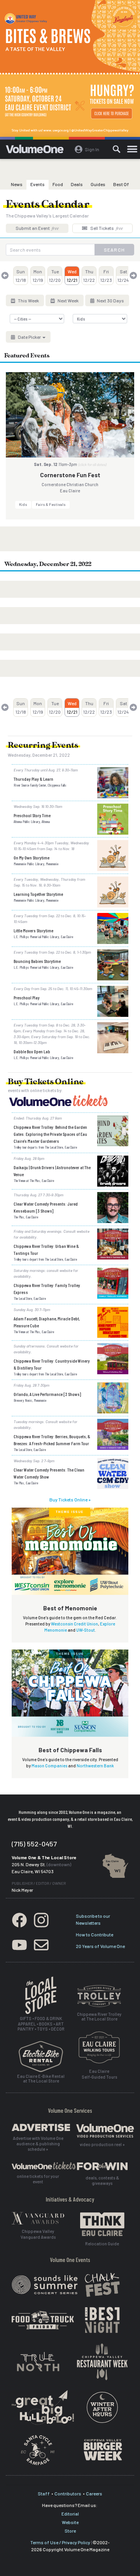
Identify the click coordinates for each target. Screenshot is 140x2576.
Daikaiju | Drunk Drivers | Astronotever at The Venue (52, 1171)
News (17, 184)
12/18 (21, 276)
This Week (28, 300)
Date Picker (29, 337)
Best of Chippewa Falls (70, 1750)
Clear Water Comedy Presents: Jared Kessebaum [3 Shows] (46, 1207)
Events (38, 184)
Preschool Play (27, 997)
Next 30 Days (110, 300)
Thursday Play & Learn (33, 779)
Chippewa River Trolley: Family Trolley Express (47, 1289)
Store (70, 2531)
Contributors (68, 2493)
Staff (44, 2493)
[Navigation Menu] (132, 149)
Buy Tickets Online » (70, 1499)
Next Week (68, 300)
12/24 (123, 276)
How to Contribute (94, 1934)
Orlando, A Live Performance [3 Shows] (47, 1394)
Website (70, 2522)
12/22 (89, 276)
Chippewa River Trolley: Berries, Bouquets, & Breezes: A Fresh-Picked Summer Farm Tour (52, 1440)
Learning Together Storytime (38, 894)
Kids (23, 504)
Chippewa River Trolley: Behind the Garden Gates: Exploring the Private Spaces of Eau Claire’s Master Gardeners (50, 1134)
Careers (94, 2493)
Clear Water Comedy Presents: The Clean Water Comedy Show (49, 1473)
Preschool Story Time (32, 815)
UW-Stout (86, 1630)
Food (58, 184)
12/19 (38, 276)
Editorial (70, 2514)
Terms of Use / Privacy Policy (60, 2542)
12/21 (72, 276)
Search (114, 250)
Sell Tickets (106, 228)
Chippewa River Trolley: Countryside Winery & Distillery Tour (52, 1364)
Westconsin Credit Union (74, 1624)
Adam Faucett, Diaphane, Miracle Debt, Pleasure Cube (47, 1322)
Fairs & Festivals (51, 504)
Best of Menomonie (70, 1608)
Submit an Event (37, 228)
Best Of (121, 184)
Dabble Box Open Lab (32, 1051)
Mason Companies (49, 1766)
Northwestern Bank (95, 1766)
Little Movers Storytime (33, 930)
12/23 (106, 276)
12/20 (55, 276)
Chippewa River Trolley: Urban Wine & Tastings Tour (46, 1249)
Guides (98, 184)
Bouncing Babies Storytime (37, 961)
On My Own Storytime (31, 858)
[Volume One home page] (38, 151)
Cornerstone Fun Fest (70, 475)
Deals (77, 184)
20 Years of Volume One (100, 1946)
